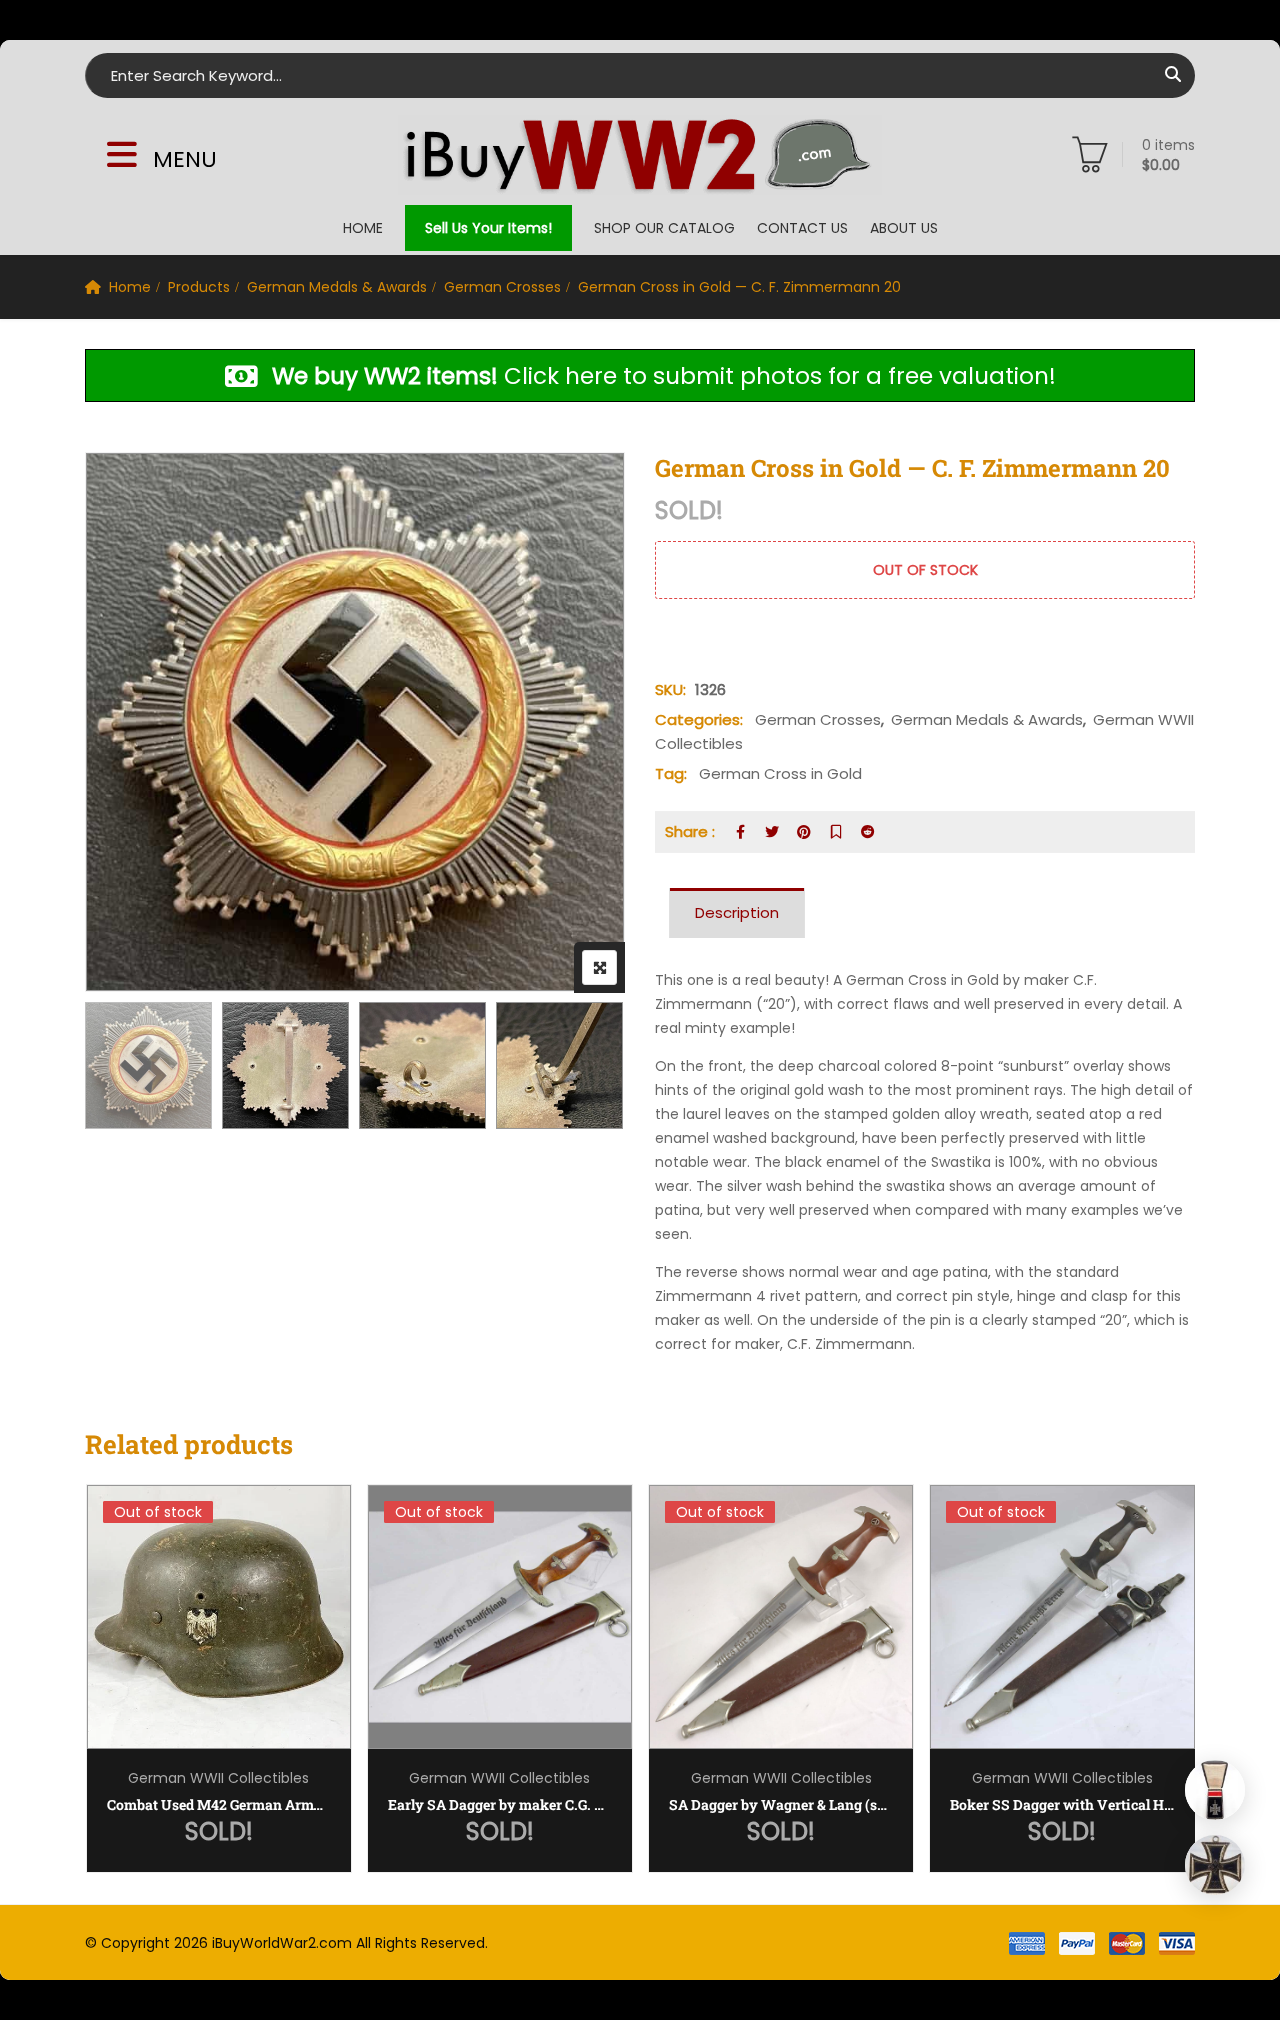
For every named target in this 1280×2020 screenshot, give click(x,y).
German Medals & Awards (337, 287)
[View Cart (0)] (1090, 159)
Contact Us (802, 228)
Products (199, 287)
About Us (904, 228)
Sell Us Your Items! (488, 228)
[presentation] (99, 1698)
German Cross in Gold (780, 773)
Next (582, 1068)
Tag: (671, 773)
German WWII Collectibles (218, 1778)
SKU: (670, 689)
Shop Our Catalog (664, 228)
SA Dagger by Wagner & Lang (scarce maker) (781, 1804)
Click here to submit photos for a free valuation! (664, 376)
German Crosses (502, 287)
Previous (127, 1068)
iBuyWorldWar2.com (282, 1943)
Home (363, 228)
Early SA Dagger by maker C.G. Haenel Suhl (500, 1804)
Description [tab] (737, 912)
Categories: (699, 719)
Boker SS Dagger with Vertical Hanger (1062, 1804)
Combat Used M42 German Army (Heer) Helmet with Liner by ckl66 (219, 1804)
